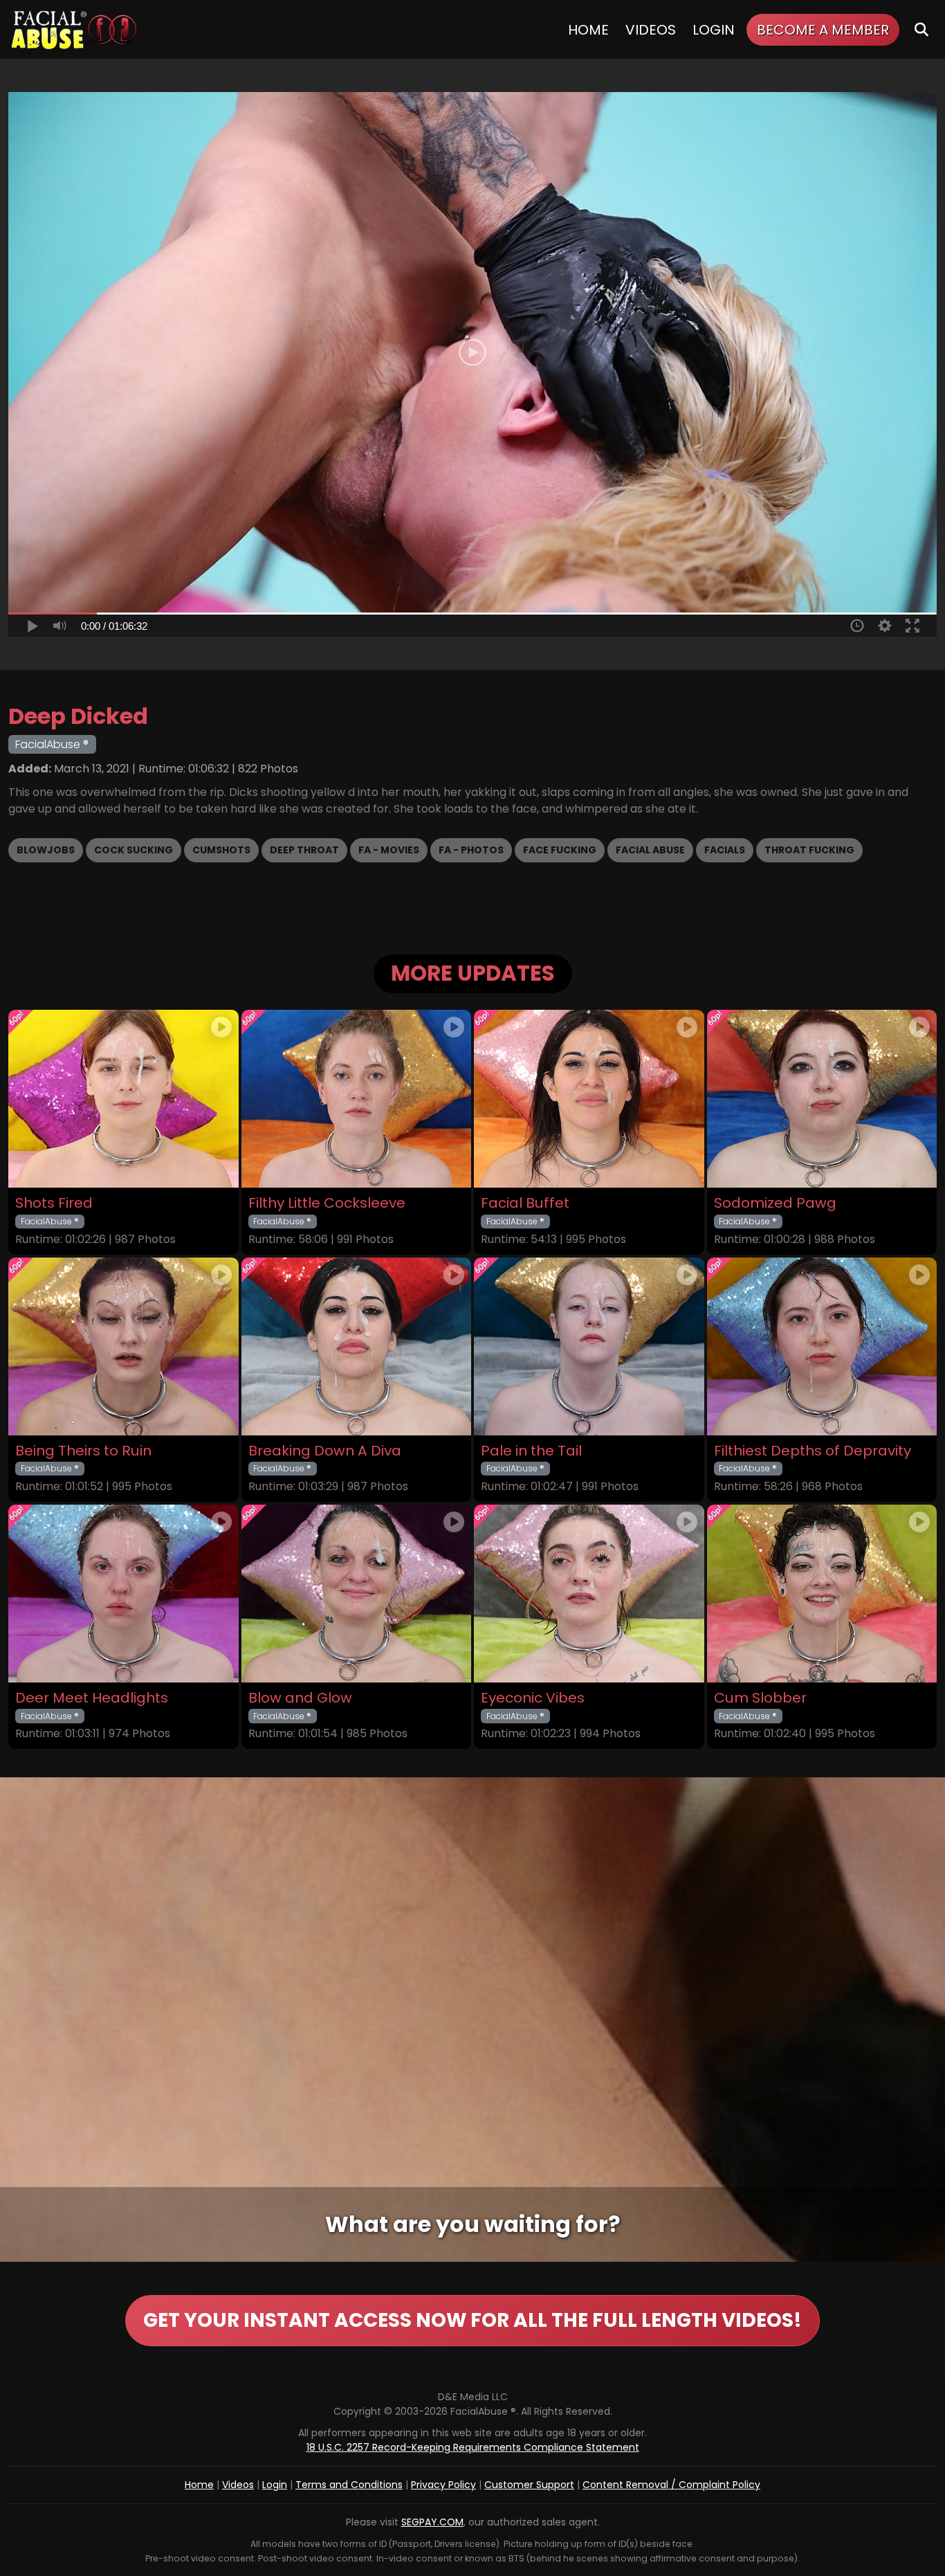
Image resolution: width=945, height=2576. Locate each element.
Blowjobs (46, 850)
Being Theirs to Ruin (83, 1451)
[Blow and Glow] (357, 1594)
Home (588, 30)
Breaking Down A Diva (325, 1451)
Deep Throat (304, 850)
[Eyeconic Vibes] (589, 1594)
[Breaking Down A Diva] (357, 1346)
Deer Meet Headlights (92, 1698)
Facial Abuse (650, 850)
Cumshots (221, 850)
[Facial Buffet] (589, 1099)
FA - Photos (471, 850)
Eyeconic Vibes (533, 1698)
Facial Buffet (525, 1203)
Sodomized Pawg (775, 1203)
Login (714, 30)
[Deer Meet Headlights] (123, 1594)
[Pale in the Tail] (589, 1346)
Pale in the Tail (531, 1451)
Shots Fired (54, 1203)
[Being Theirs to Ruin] (123, 1346)
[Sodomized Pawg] (822, 1099)
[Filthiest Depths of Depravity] (822, 1346)
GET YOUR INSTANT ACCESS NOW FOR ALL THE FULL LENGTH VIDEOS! (472, 2320)
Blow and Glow (300, 1698)
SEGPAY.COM (432, 2522)
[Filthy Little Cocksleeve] (357, 1099)
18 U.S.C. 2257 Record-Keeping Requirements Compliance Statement (473, 2447)
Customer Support (529, 2485)
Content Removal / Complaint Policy (671, 2485)
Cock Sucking (134, 850)
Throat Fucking (809, 850)
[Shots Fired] (123, 1099)
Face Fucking (560, 850)
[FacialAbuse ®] (74, 29)
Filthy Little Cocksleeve (327, 1203)
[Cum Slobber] (822, 1594)
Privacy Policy (443, 2485)
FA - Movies (389, 850)
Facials (725, 850)
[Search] (921, 29)
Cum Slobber (760, 1698)
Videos (651, 30)
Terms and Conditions (349, 2485)
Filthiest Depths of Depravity (813, 1451)
